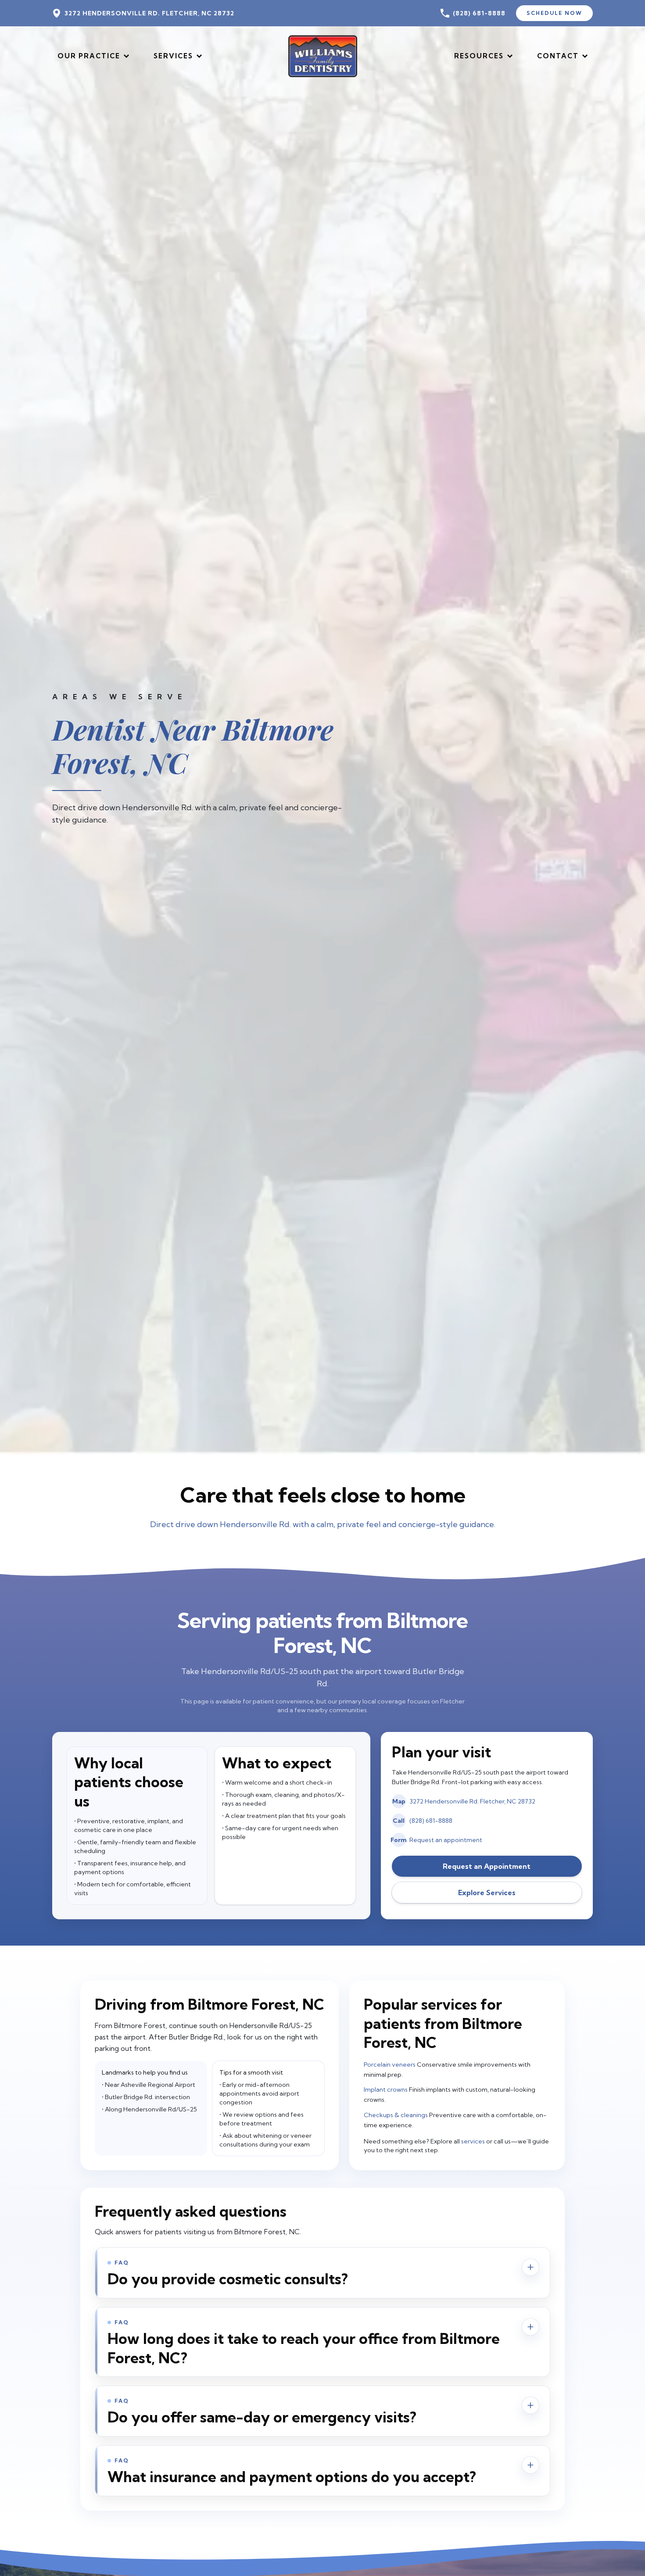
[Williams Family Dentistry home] (322, 56)
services (473, 2141)
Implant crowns (386, 2089)
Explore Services (487, 1893)
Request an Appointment (487, 1866)
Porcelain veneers (390, 2064)
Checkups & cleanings (396, 2115)
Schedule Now (554, 13)
